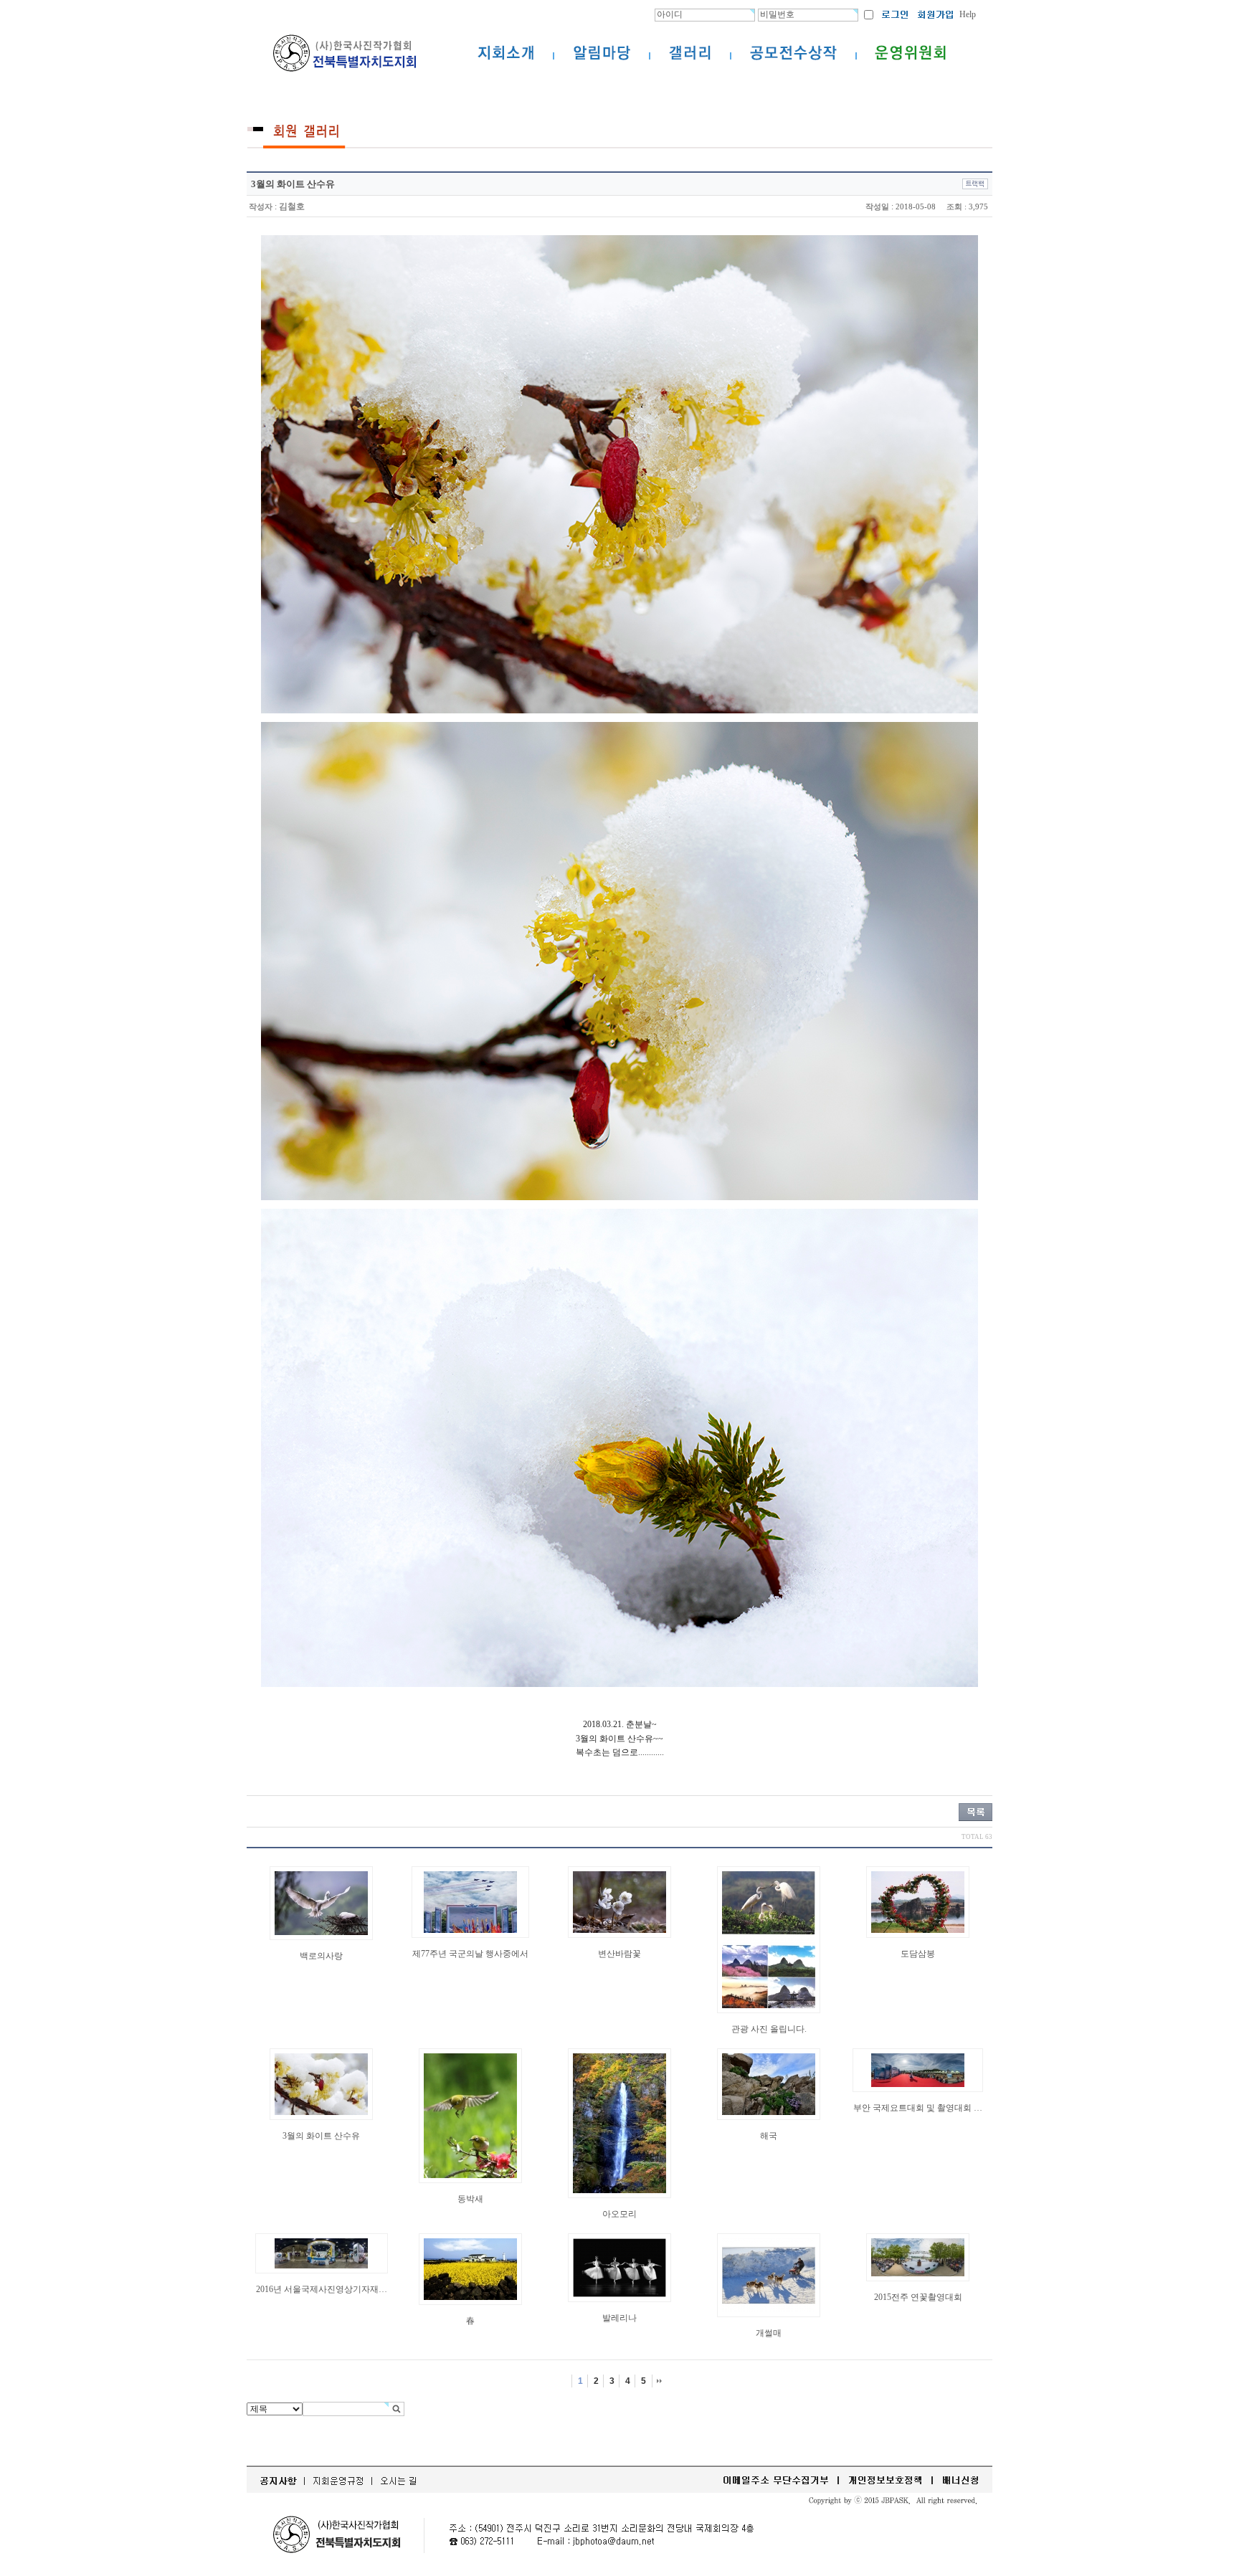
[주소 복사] (975, 184)
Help (968, 14)
